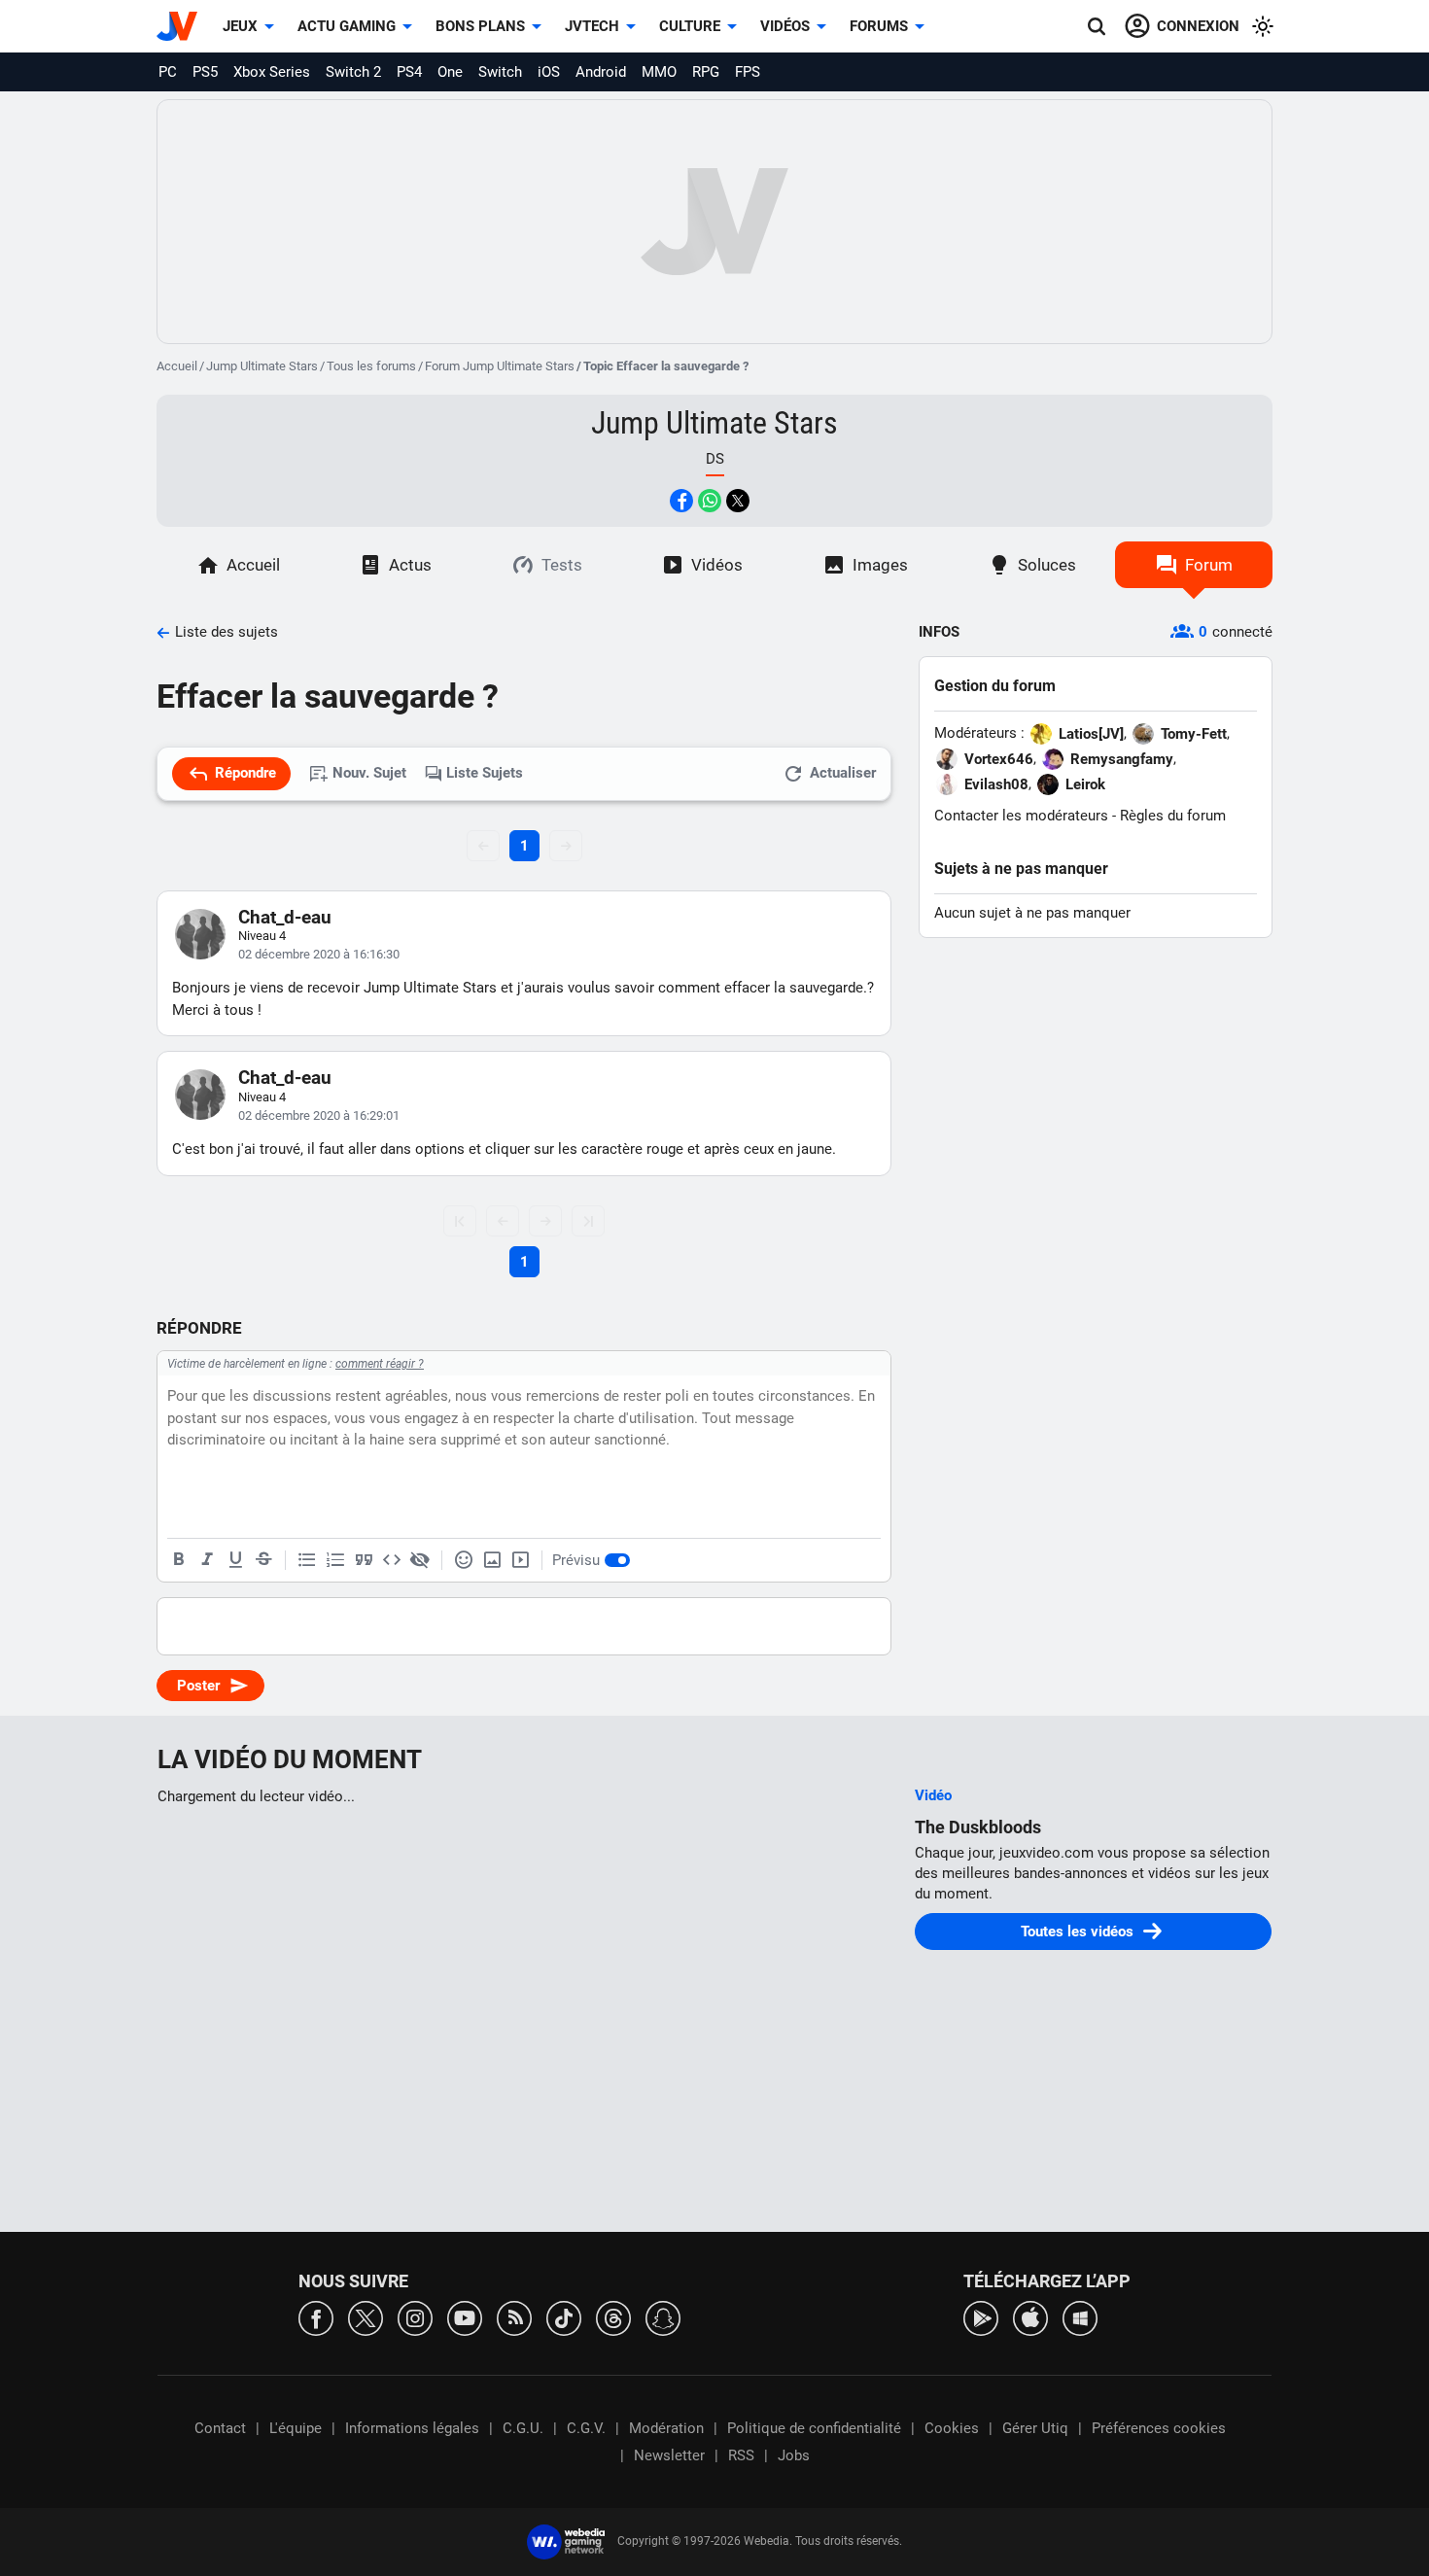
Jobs (794, 2455)
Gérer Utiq (1035, 2428)
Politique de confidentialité (814, 2428)
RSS (741, 2455)
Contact (220, 2428)
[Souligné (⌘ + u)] (235, 1560)
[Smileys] (464, 1560)
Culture (690, 26)
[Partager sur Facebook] (681, 501)
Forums (879, 26)
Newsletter (669, 2455)
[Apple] (1030, 2317)
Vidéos (785, 26)
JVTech (592, 26)
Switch (500, 72)
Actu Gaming (347, 26)
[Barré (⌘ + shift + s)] (263, 1560)
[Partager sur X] (738, 501)
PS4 (409, 72)
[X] (366, 2317)
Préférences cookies (1159, 2428)
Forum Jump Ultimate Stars (500, 366)
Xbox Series (272, 72)
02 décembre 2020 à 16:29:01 (319, 1115)
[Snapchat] (663, 2317)
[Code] (392, 1560)
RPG (706, 72)
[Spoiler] (420, 1560)
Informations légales (412, 2428)
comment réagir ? (380, 1364)
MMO (659, 72)
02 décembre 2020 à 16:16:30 (319, 954)
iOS (549, 72)
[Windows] (1080, 2317)
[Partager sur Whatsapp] (710, 501)
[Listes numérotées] (335, 1560)
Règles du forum (1173, 816)
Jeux (240, 26)
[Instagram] (415, 2317)
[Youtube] (465, 2317)
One (450, 72)
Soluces (1047, 565)
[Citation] (364, 1560)
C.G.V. (586, 2428)
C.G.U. (523, 2428)
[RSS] (514, 2317)
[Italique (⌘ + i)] (207, 1560)
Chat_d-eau (285, 917)
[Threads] (613, 2317)
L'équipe (296, 2428)
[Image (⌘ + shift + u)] (492, 1560)
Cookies (952, 2428)
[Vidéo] (520, 1560)
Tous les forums (371, 366)
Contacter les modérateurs (1021, 816)
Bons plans (480, 26)
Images (880, 565)
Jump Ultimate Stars (262, 366)
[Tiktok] (564, 2317)
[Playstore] (981, 2317)
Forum (1209, 565)
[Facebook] (316, 2317)
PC (168, 72)
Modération (666, 2428)
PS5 (205, 72)
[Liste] (307, 1560)
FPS (748, 72)
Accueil (177, 366)
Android (601, 72)
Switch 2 (353, 72)
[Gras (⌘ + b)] (179, 1560)
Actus (410, 565)
